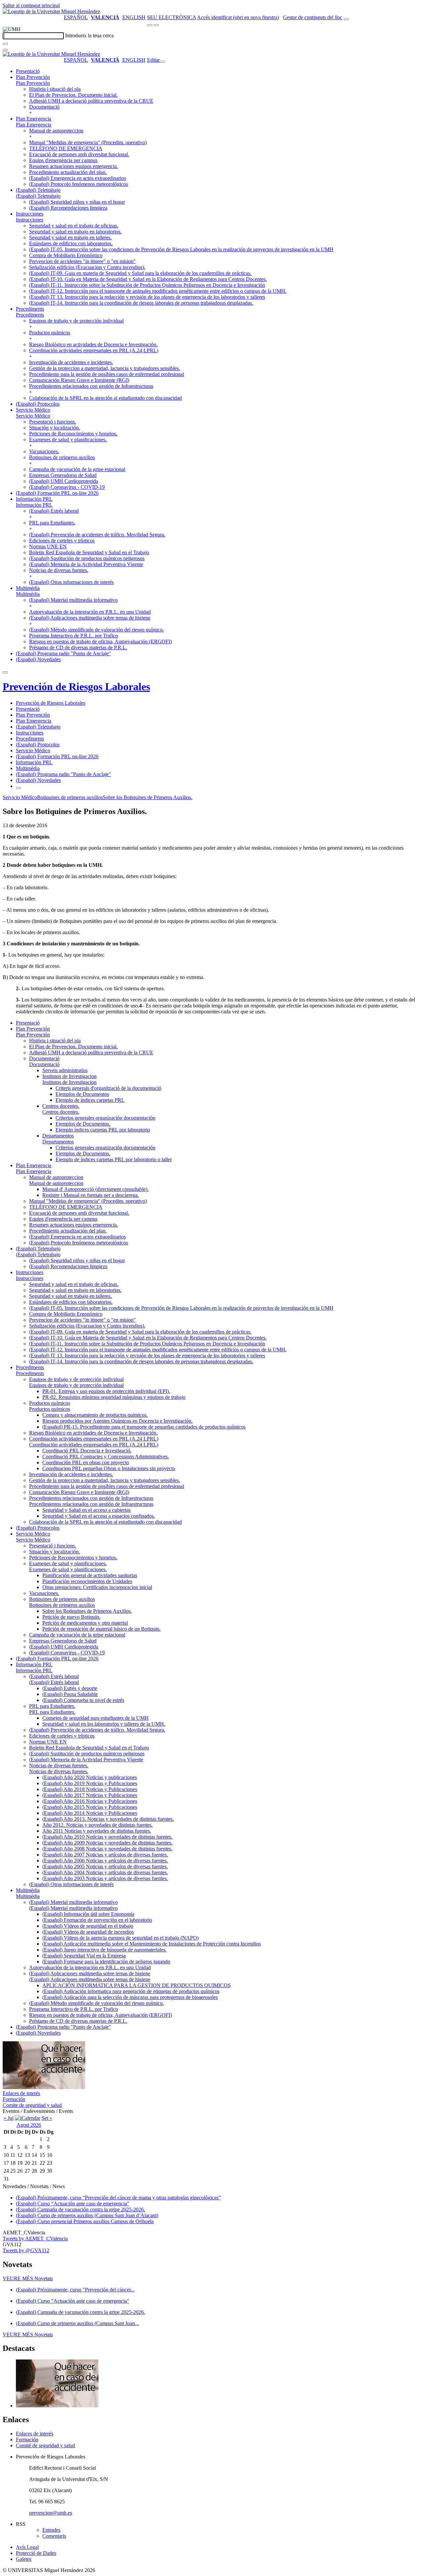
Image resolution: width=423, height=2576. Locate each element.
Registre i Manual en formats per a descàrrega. (91, 1195)
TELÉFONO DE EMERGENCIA (66, 148)
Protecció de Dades (36, 2553)
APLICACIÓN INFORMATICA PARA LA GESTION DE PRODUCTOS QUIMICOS (136, 1985)
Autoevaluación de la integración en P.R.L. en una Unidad (90, 612)
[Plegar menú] (162, 62)
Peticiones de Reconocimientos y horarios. (73, 434)
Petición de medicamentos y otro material (85, 1623)
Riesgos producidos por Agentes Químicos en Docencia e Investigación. (117, 1421)
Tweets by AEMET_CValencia (35, 2238)
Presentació (28, 71)
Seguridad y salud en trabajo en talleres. (70, 237)
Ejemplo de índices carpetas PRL (90, 1100)
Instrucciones (30, 214)
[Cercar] (5, 44)
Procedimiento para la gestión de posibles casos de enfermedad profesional (107, 374)
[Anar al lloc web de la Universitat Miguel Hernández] (51, 11)
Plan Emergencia (34, 119)
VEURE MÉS (28, 2278)
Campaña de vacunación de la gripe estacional (77, 469)
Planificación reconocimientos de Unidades (87, 1581)
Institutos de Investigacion (69, 1076)
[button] (33, 83)
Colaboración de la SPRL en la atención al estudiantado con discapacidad (105, 398)
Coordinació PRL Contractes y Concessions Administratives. (106, 1457)
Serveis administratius (65, 1070)
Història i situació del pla (55, 89)
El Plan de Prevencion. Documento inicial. (73, 95)
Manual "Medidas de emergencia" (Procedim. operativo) (88, 142)
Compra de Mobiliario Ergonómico (66, 255)
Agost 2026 (29, 2125)
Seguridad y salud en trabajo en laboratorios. (75, 232)
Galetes (24, 2559)
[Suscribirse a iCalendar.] (28, 2118)
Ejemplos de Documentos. (83, 1124)
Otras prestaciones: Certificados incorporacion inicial (97, 1587)
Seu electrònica (172, 17)
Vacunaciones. (44, 451)
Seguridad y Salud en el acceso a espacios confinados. (99, 1516)
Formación (14, 2099)
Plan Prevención (33, 77)
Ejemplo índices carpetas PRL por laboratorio (103, 1130)
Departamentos (58, 1136)
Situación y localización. (55, 428)
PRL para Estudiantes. (52, 523)
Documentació (44, 107)
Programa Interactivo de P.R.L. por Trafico (74, 636)
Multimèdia (28, 588)
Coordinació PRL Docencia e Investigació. (87, 1451)
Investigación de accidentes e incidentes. (71, 362)
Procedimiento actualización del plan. (68, 172)
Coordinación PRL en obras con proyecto (86, 1462)
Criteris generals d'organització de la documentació (108, 1088)
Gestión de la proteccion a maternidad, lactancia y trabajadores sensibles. (105, 368)
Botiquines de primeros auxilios (62, 457)
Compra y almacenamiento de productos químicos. (95, 1415)
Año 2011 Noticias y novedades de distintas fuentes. (97, 1831)
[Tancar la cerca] (5, 50)
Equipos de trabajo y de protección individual (76, 321)
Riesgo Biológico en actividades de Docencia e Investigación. (93, 344)
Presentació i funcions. (53, 422)
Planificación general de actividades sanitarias (90, 1575)
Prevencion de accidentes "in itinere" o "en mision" (82, 261)
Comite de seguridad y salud (32, 2105)
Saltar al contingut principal (31, 5)
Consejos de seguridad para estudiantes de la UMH (96, 1718)
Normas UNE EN (48, 546)
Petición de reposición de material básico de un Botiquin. (101, 1629)
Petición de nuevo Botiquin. (71, 1617)
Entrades (51, 2530)
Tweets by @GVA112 (26, 2250)
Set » (47, 2118)
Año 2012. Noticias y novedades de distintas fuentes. (97, 1825)
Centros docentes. (61, 1106)
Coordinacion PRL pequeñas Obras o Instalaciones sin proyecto (109, 1468)
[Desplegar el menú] (156, 25)
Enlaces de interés (21, 2093)
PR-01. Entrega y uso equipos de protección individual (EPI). (106, 1391)
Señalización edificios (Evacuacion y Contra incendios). (87, 267)
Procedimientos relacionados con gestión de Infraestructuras (91, 386)
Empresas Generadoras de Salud (63, 475)
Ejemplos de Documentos (82, 1094)
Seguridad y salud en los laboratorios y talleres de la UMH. (104, 1724)
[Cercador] (346, 19)
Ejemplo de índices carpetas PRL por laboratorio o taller (114, 1159)
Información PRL (34, 499)
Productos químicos (50, 333)
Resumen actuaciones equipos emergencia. (74, 166)
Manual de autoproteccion (56, 131)
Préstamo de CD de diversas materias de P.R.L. (78, 647)
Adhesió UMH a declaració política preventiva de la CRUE (91, 101)
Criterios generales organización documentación (105, 1118)
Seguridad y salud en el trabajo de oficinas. (74, 226)
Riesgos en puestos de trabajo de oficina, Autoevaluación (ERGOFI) (100, 642)
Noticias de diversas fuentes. (59, 570)
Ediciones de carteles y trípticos (62, 541)
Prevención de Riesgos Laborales (76, 687)
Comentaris (54, 2536)
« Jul (9, 2118)
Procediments (30, 309)
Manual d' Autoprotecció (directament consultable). (96, 1189)
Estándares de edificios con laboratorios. (71, 243)
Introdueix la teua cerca (89, 35)
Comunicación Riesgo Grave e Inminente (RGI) (79, 380)
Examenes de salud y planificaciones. (68, 440)
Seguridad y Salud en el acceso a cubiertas (86, 1510)
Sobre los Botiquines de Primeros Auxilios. (148, 797)
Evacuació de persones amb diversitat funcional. (79, 154)
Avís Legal (27, 2547)
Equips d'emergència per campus (63, 160)
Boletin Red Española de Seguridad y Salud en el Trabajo (89, 552)
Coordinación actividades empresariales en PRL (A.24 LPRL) (94, 350)
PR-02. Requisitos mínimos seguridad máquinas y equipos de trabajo (114, 1397)
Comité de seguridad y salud (45, 2445)
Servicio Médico (33, 410)
